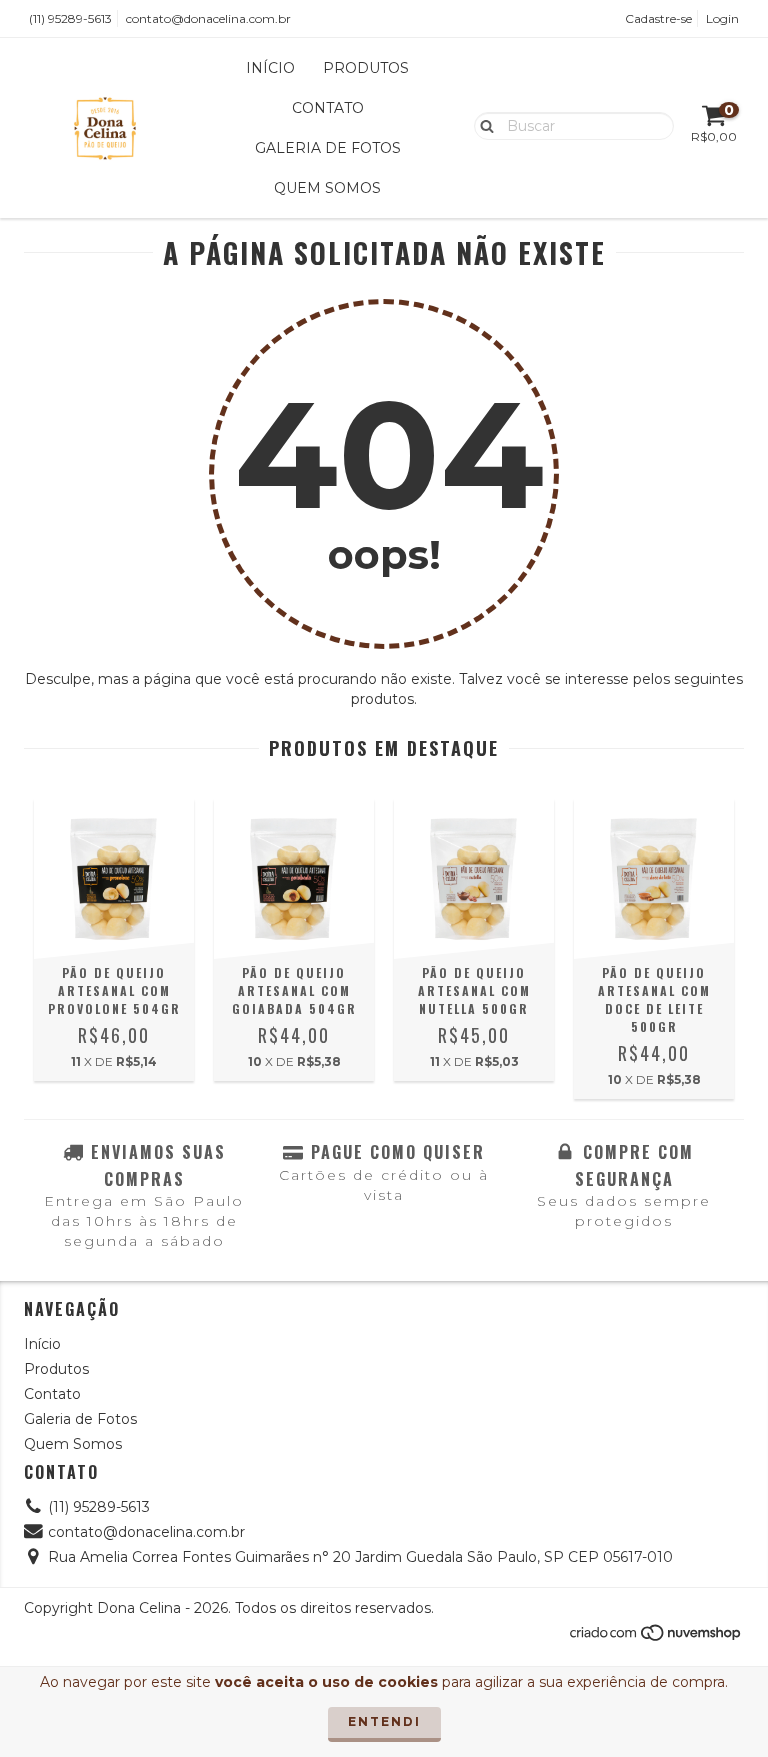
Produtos (366, 68)
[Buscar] (482, 125)
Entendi (384, 1721)
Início (270, 68)
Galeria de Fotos (328, 148)
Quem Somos (327, 188)
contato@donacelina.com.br (208, 18)
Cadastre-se (658, 18)
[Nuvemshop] (656, 1637)
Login (722, 18)
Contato (328, 108)
